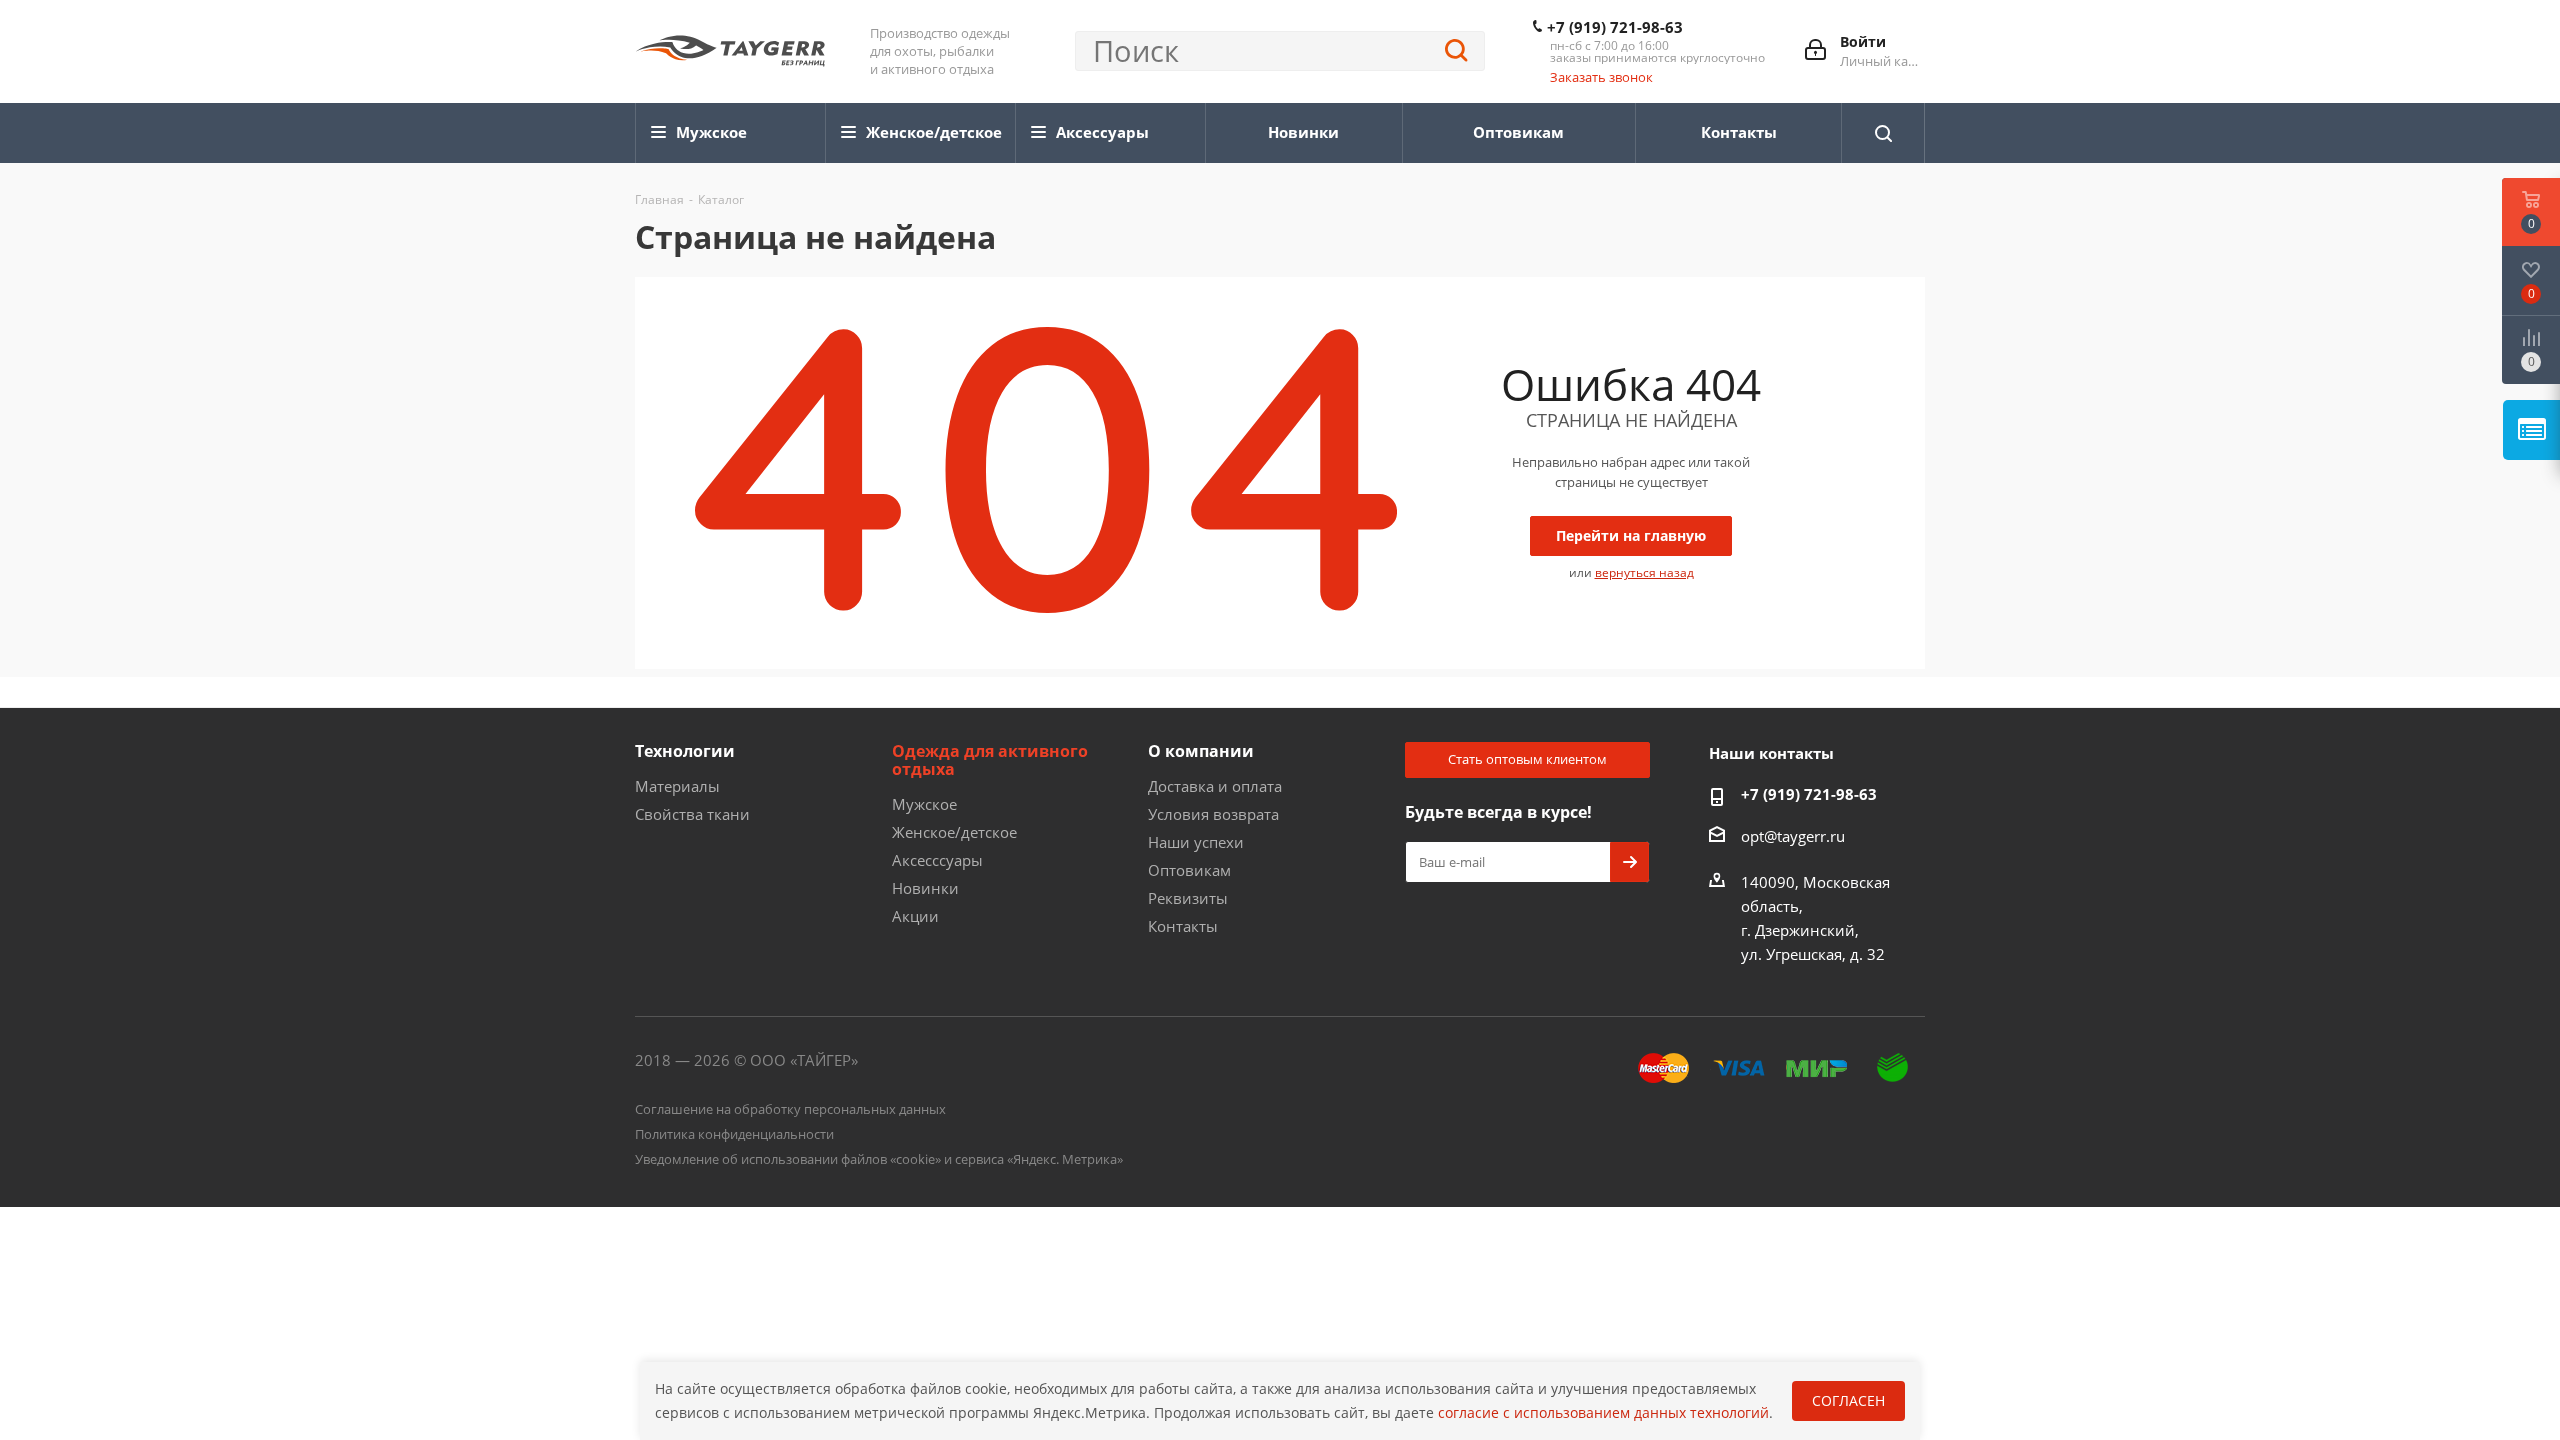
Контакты (1183, 926)
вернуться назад (1644, 572)
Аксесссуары (937, 860)
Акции (915, 916)
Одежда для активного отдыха (990, 760)
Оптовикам (1189, 870)
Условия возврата (1213, 814)
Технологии (685, 751)
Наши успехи (1196, 842)
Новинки (925, 888)
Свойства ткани (692, 814)
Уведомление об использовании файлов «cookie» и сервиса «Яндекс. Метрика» (879, 1159)
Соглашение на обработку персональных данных (790, 1109)
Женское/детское (954, 832)
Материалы (677, 786)
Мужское (924, 804)
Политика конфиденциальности (734, 1134)
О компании (1201, 751)
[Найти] (1457, 51)
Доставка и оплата (1215, 786)
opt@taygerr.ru (1793, 836)
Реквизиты (1188, 898)
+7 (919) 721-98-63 (1615, 27)
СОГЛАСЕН (1848, 1400)
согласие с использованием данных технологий (1603, 1412)
